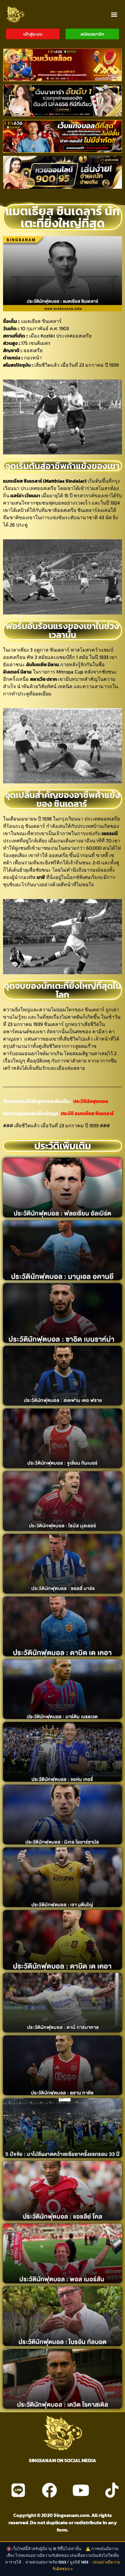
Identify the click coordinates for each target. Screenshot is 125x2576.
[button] (114, 14)
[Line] (18, 2490)
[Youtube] (81, 2490)
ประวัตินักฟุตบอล (90, 1101)
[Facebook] (49, 2490)
